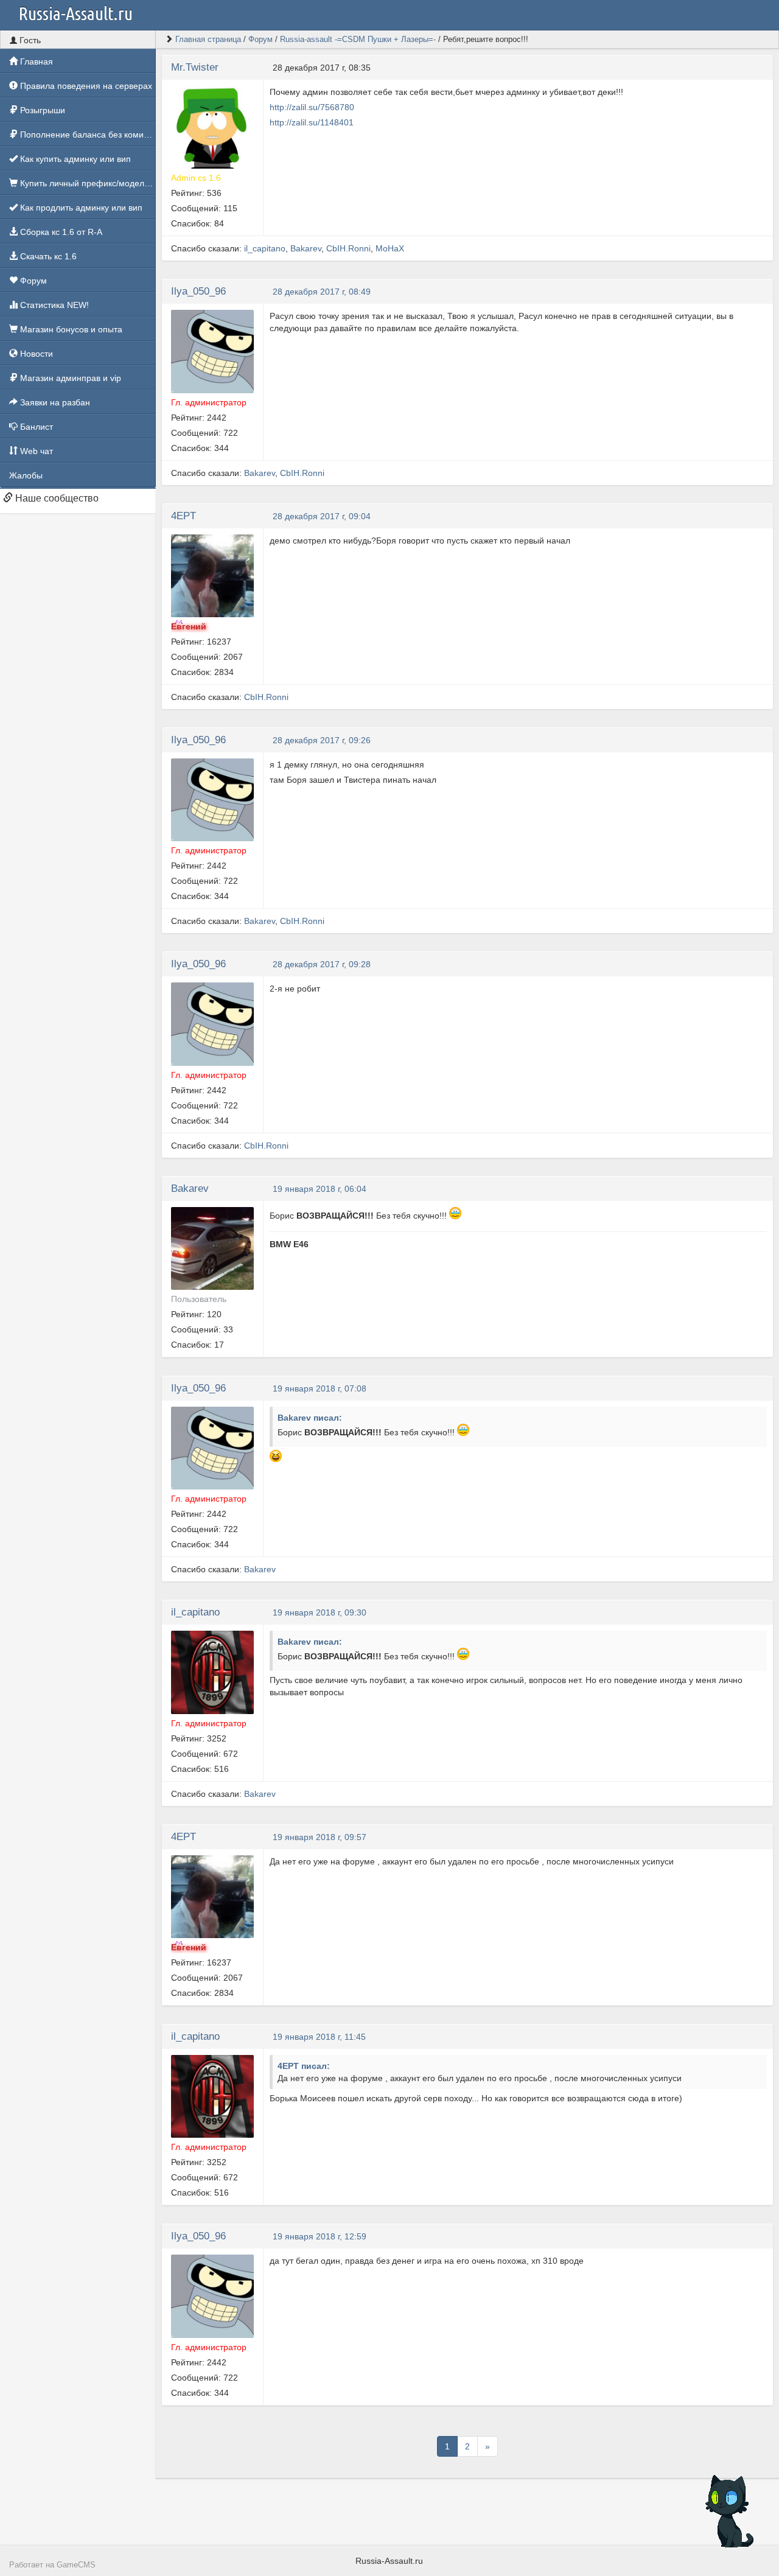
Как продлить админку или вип (80, 208)
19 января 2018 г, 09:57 (320, 1837)
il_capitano (265, 248)
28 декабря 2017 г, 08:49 (322, 292)
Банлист (35, 427)
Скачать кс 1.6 (47, 256)
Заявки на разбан (54, 402)
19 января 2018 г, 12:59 (320, 2236)
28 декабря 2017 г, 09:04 (322, 516)
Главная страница (208, 39)
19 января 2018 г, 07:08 (320, 1388)
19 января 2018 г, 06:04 (320, 1189)
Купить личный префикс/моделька (87, 183)
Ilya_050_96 (198, 291)
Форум (32, 281)
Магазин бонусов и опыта (70, 329)
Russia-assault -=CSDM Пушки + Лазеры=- (358, 39)
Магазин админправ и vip (69, 378)
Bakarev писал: (310, 1418)
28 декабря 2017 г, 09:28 (322, 964)
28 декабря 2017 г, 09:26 (322, 740)
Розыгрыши (41, 110)
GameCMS (76, 2565)
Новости (35, 354)
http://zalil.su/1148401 (312, 122)
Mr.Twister (195, 67)
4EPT (183, 516)
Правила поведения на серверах (85, 86)
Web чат (35, 451)
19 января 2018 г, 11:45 (319, 2037)
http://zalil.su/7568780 (312, 107)
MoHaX (390, 248)
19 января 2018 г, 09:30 (320, 1612)
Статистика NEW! (53, 305)
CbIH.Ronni (348, 248)
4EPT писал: (304, 2066)
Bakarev (306, 248)
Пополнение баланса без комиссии (87, 135)
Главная (35, 61)
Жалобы (26, 475)
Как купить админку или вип (74, 159)
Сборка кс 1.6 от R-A (60, 232)
